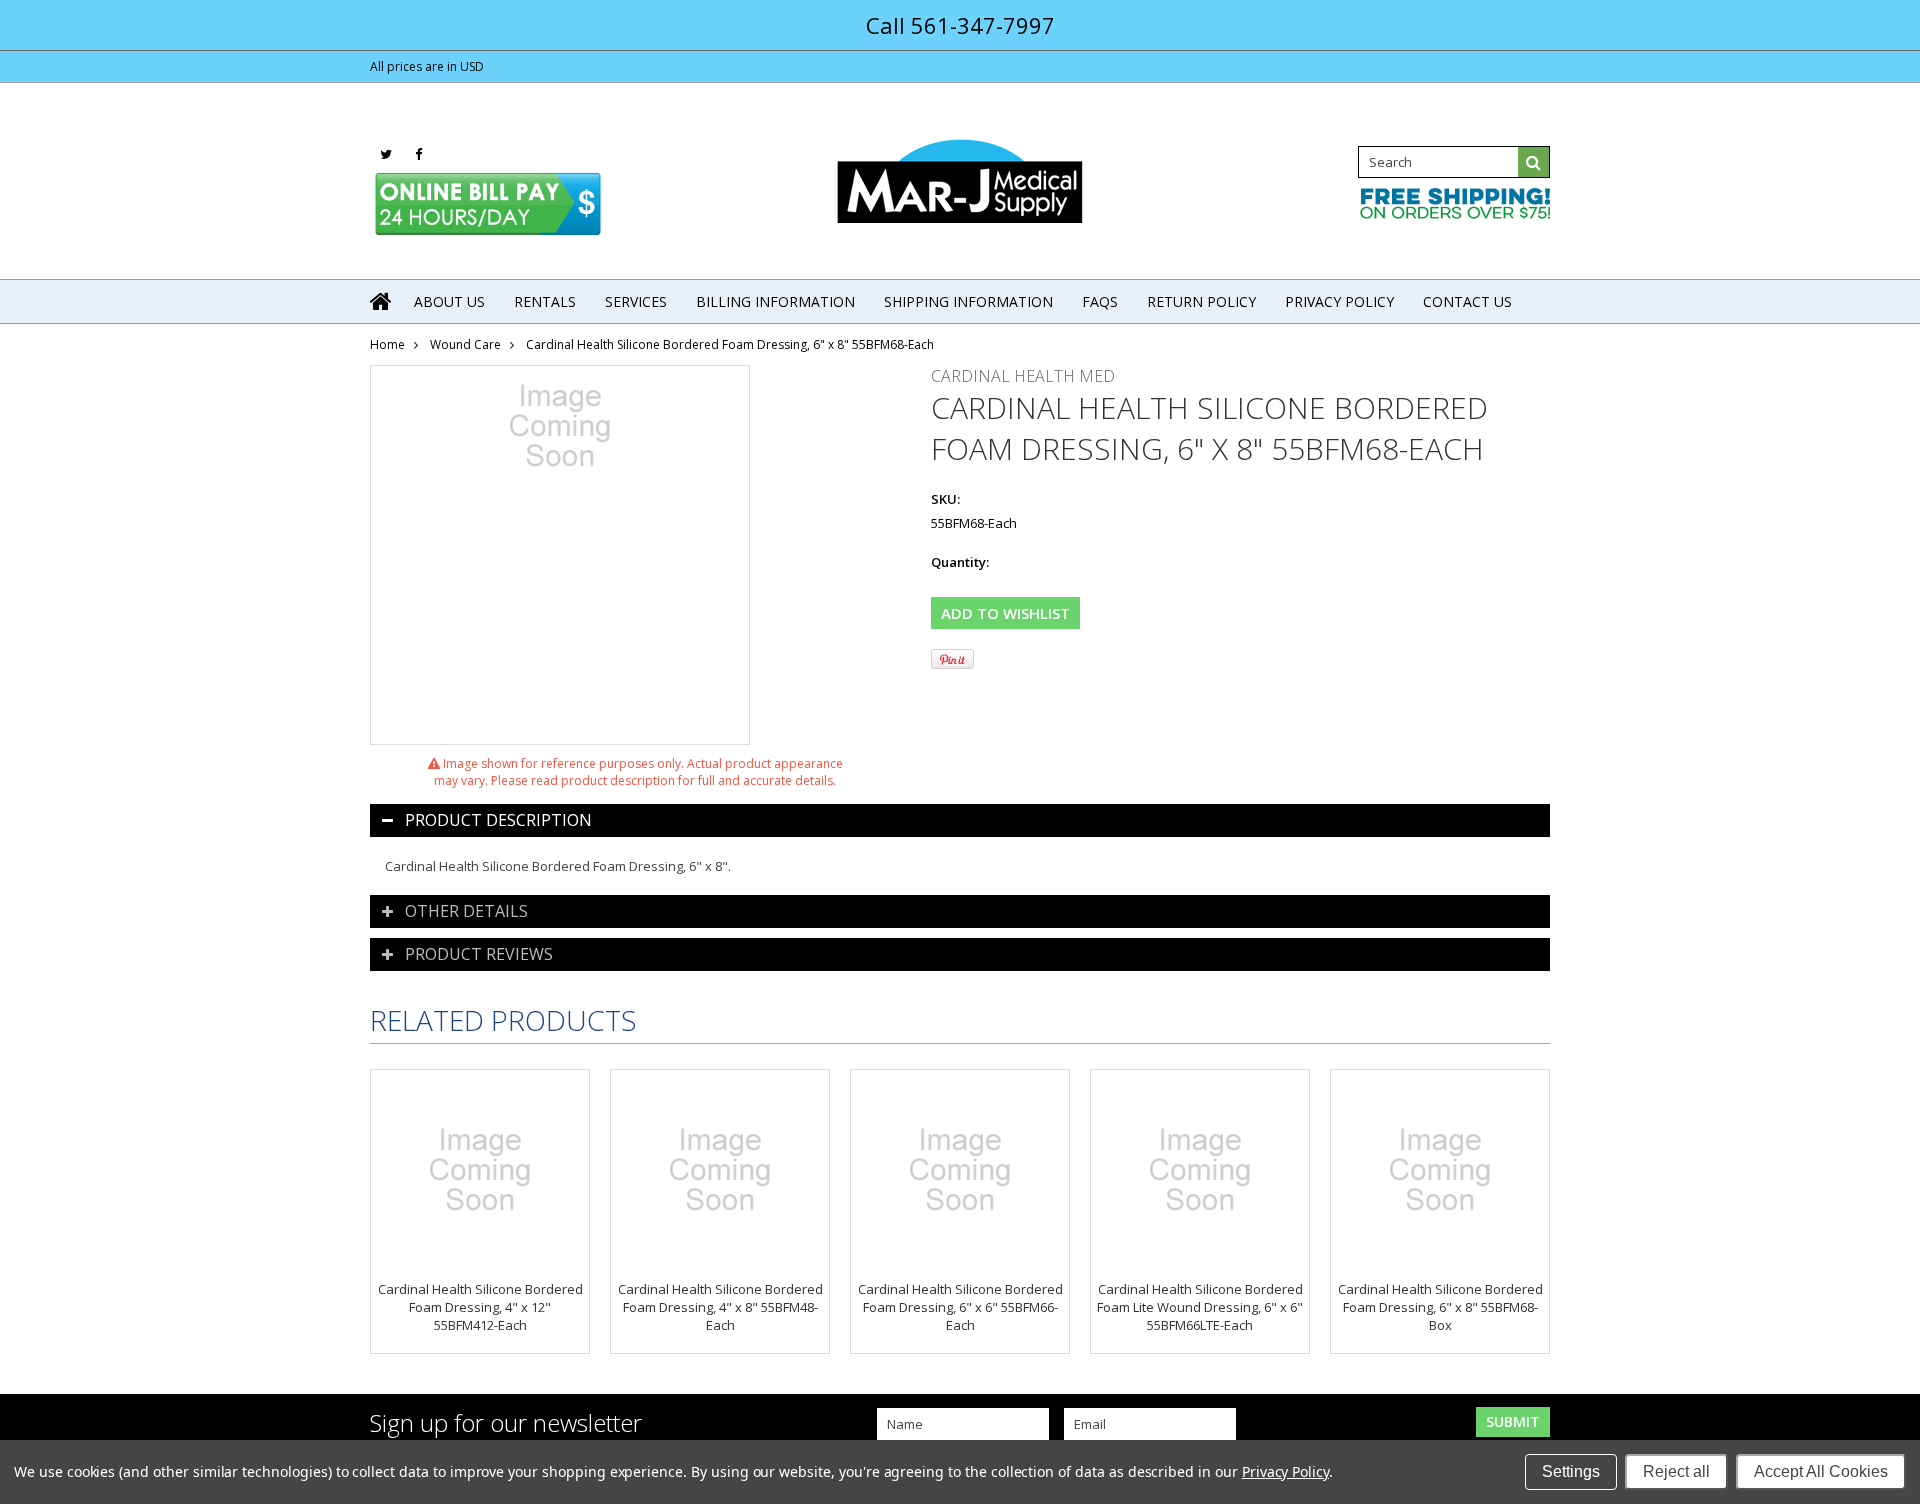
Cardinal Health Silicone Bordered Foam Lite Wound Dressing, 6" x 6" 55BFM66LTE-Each (1200, 1307)
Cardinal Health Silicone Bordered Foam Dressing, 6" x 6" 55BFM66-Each (960, 1307)
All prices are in (427, 66)
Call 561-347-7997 (960, 25)
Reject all (1676, 1471)
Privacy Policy (1285, 1471)
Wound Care (465, 344)
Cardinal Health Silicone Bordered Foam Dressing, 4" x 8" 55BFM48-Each (720, 1307)
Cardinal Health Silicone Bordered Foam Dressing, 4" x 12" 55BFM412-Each (480, 1307)
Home (387, 344)
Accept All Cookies (1821, 1471)
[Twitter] (386, 154)
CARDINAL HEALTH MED (1023, 376)
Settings (1571, 1471)
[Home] (382, 301)
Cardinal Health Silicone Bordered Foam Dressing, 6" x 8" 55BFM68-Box (1440, 1307)
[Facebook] (418, 154)
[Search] (1534, 162)
